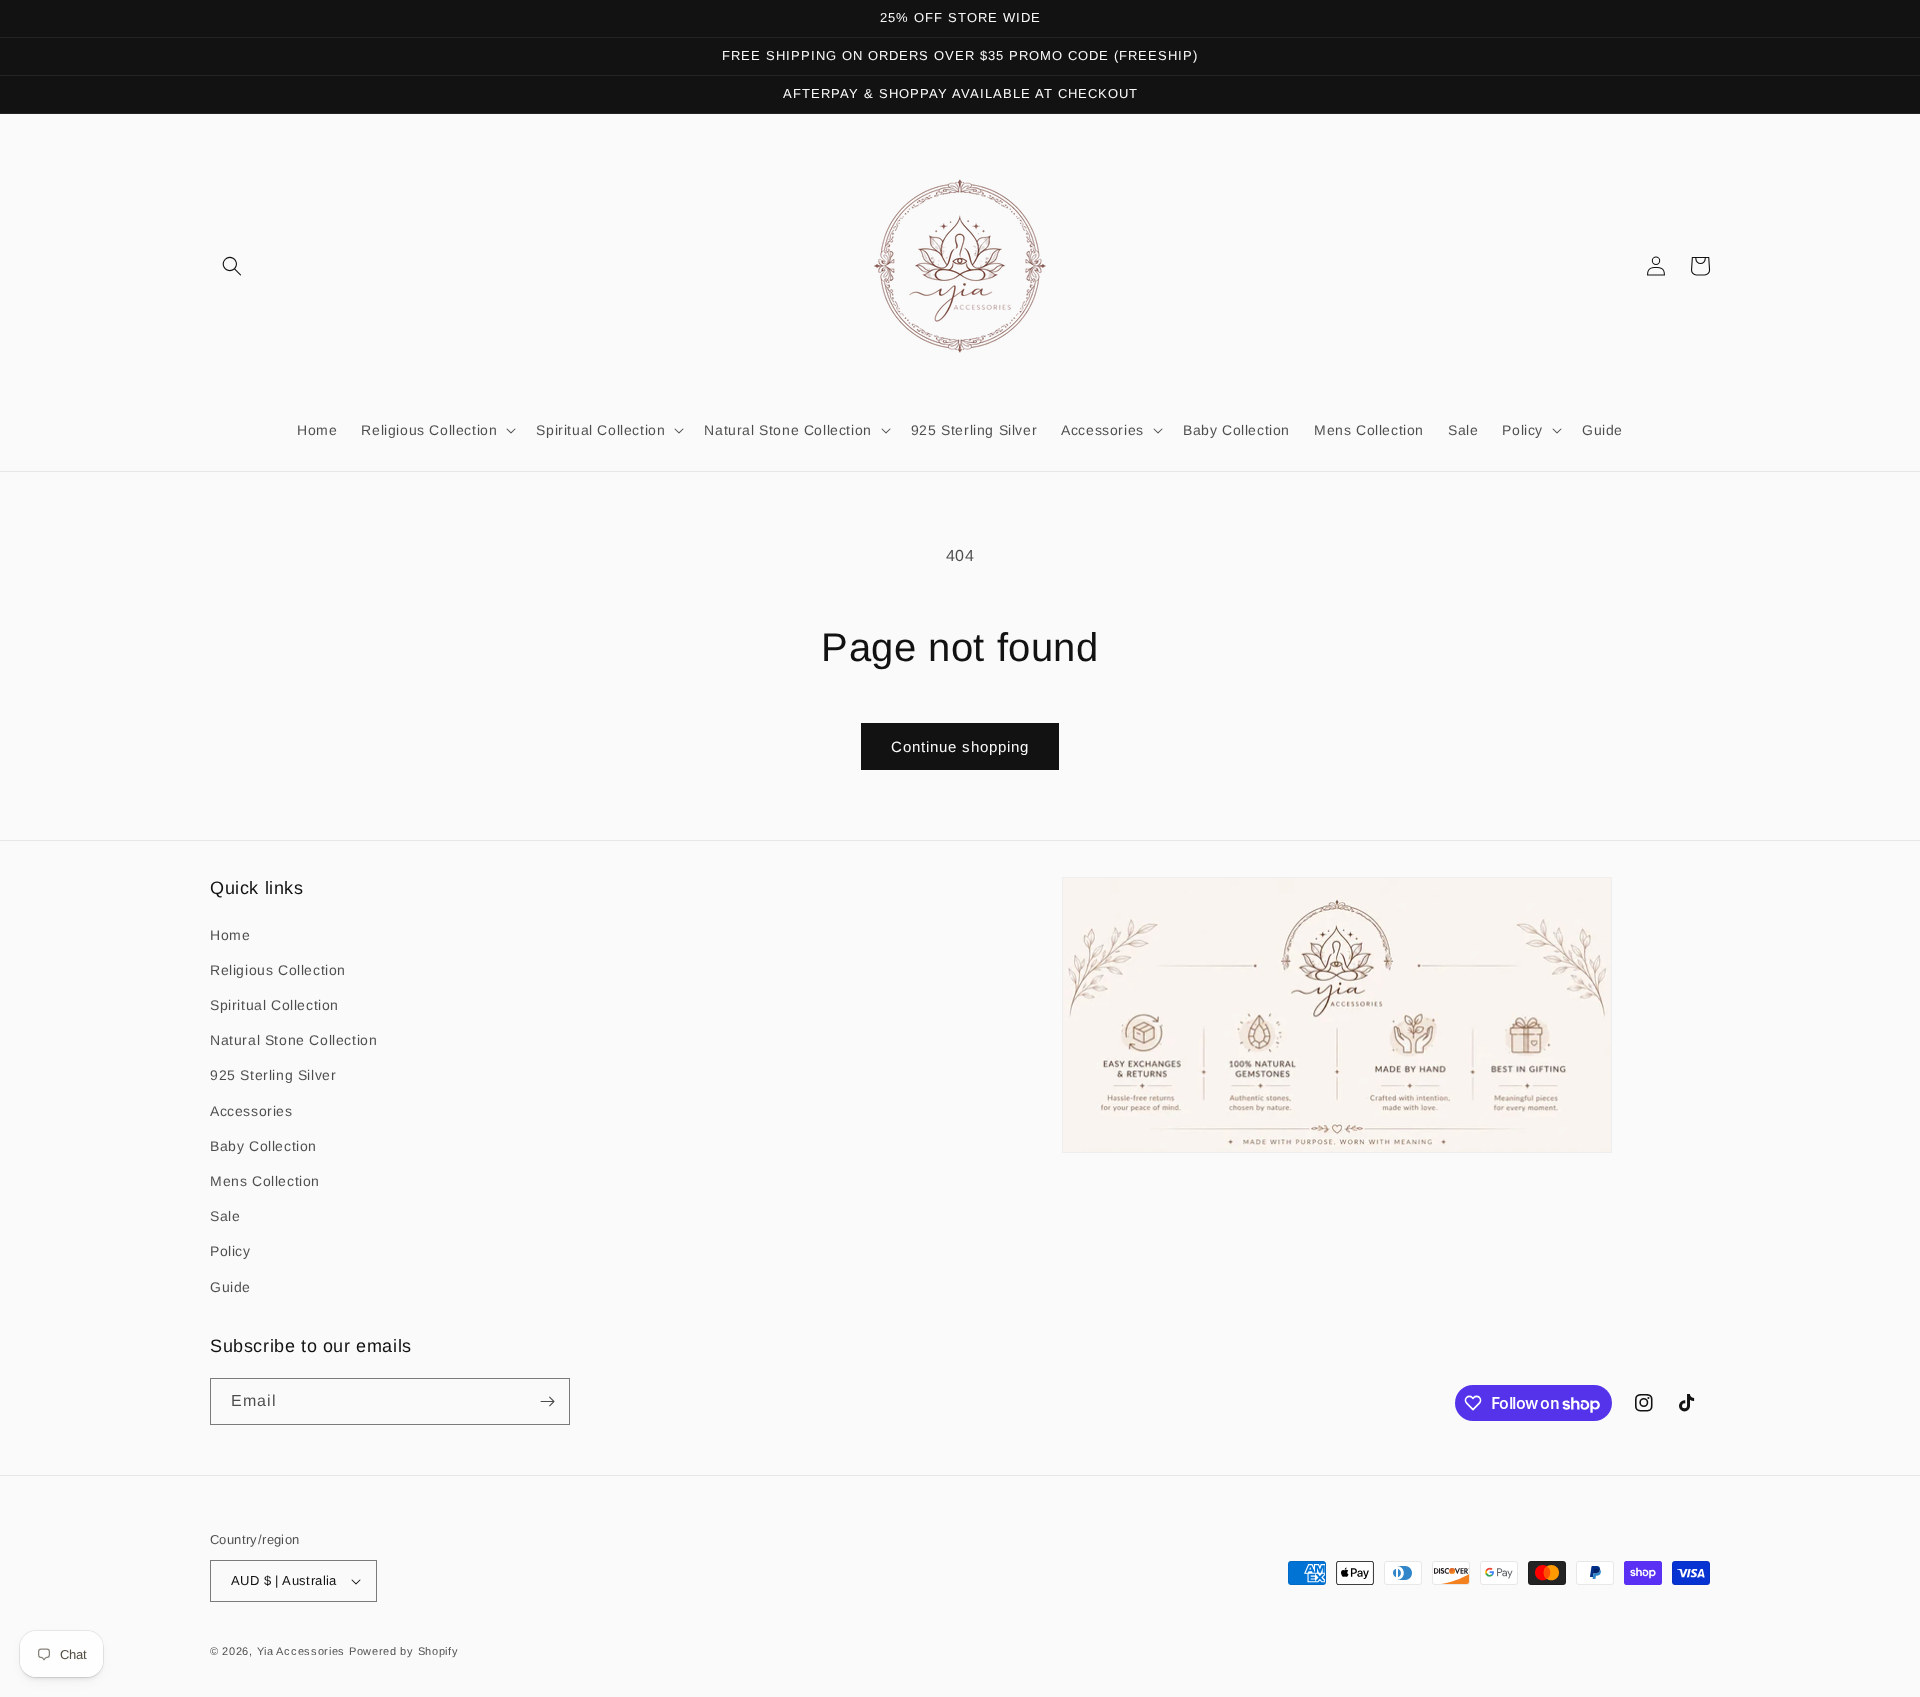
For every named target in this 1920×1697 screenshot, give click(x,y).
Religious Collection (278, 970)
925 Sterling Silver (273, 1075)
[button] (232, 266)
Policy (230, 1251)
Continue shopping (960, 746)
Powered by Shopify (404, 1651)
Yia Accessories (303, 1651)
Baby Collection (263, 1146)
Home (230, 935)
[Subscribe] (547, 1401)
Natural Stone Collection (293, 1040)
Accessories (251, 1111)
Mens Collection (265, 1181)
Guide (230, 1287)
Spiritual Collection (274, 1005)
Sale (225, 1216)
